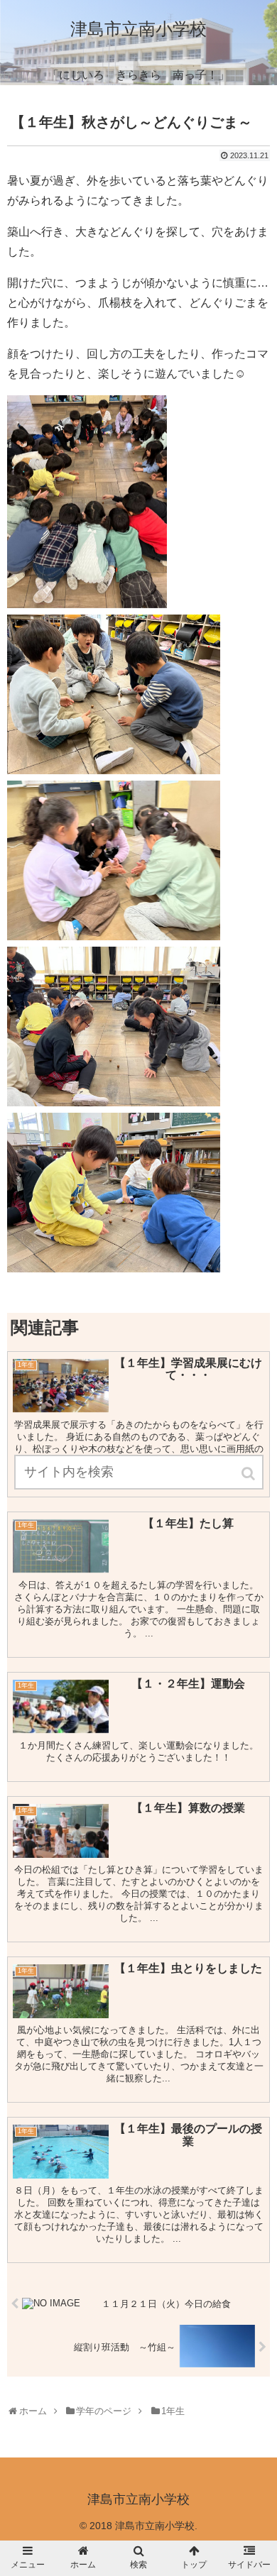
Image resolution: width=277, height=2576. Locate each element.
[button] (249, 1474)
